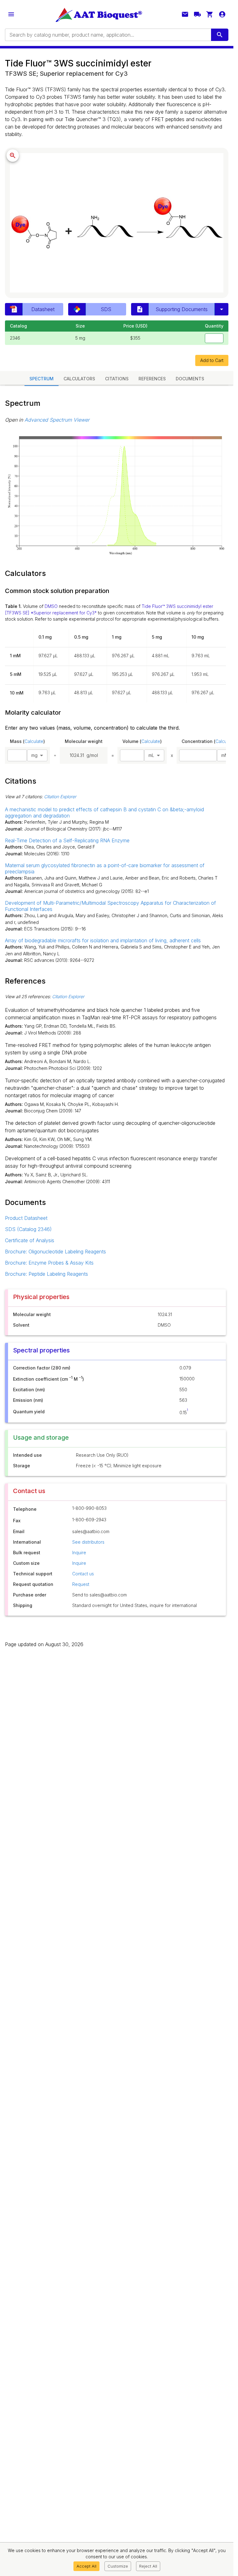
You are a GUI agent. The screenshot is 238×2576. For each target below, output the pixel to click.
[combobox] (108, 35)
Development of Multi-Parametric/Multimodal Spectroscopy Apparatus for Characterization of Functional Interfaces (110, 906)
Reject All (148, 2566)
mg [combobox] (34, 755)
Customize (118, 2566)
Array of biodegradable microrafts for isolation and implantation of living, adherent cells (103, 940)
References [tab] (152, 379)
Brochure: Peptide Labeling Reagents (46, 1274)
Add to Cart (212, 360)
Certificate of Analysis (30, 1240)
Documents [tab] (190, 379)
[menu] (11, 14)
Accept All (86, 2566)
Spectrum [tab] (42, 379)
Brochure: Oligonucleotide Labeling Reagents (55, 1252)
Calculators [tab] (79, 379)
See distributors (88, 1542)
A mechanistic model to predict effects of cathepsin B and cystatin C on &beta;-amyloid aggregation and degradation (104, 813)
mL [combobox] (151, 755)
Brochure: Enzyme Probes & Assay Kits (49, 1263)
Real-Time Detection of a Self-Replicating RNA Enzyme (67, 840)
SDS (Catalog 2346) (28, 1229)
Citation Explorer (60, 797)
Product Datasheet (26, 1218)
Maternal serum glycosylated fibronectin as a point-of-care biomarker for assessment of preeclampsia (105, 868)
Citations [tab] (117, 379)
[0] (210, 14)
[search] (220, 35)
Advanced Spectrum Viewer (57, 420)
